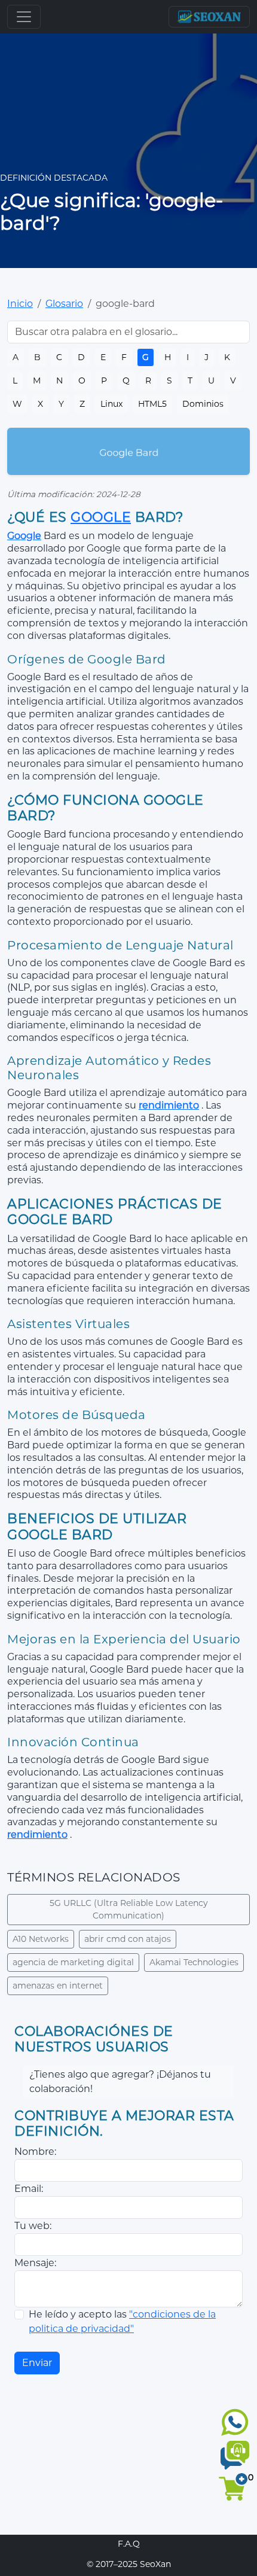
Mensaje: (35, 2263)
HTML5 (152, 404)
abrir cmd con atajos (128, 1939)
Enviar (37, 2363)
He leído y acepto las (122, 2321)
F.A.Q (129, 2544)
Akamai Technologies (194, 1962)
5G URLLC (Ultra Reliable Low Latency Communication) (129, 1909)
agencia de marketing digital (73, 1962)
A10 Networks (41, 1939)
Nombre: (35, 2152)
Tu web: (33, 2226)
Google (101, 517)
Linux (111, 404)
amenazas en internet (58, 1986)
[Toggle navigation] (24, 17)
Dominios (203, 404)
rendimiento (169, 1105)
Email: (29, 2189)
